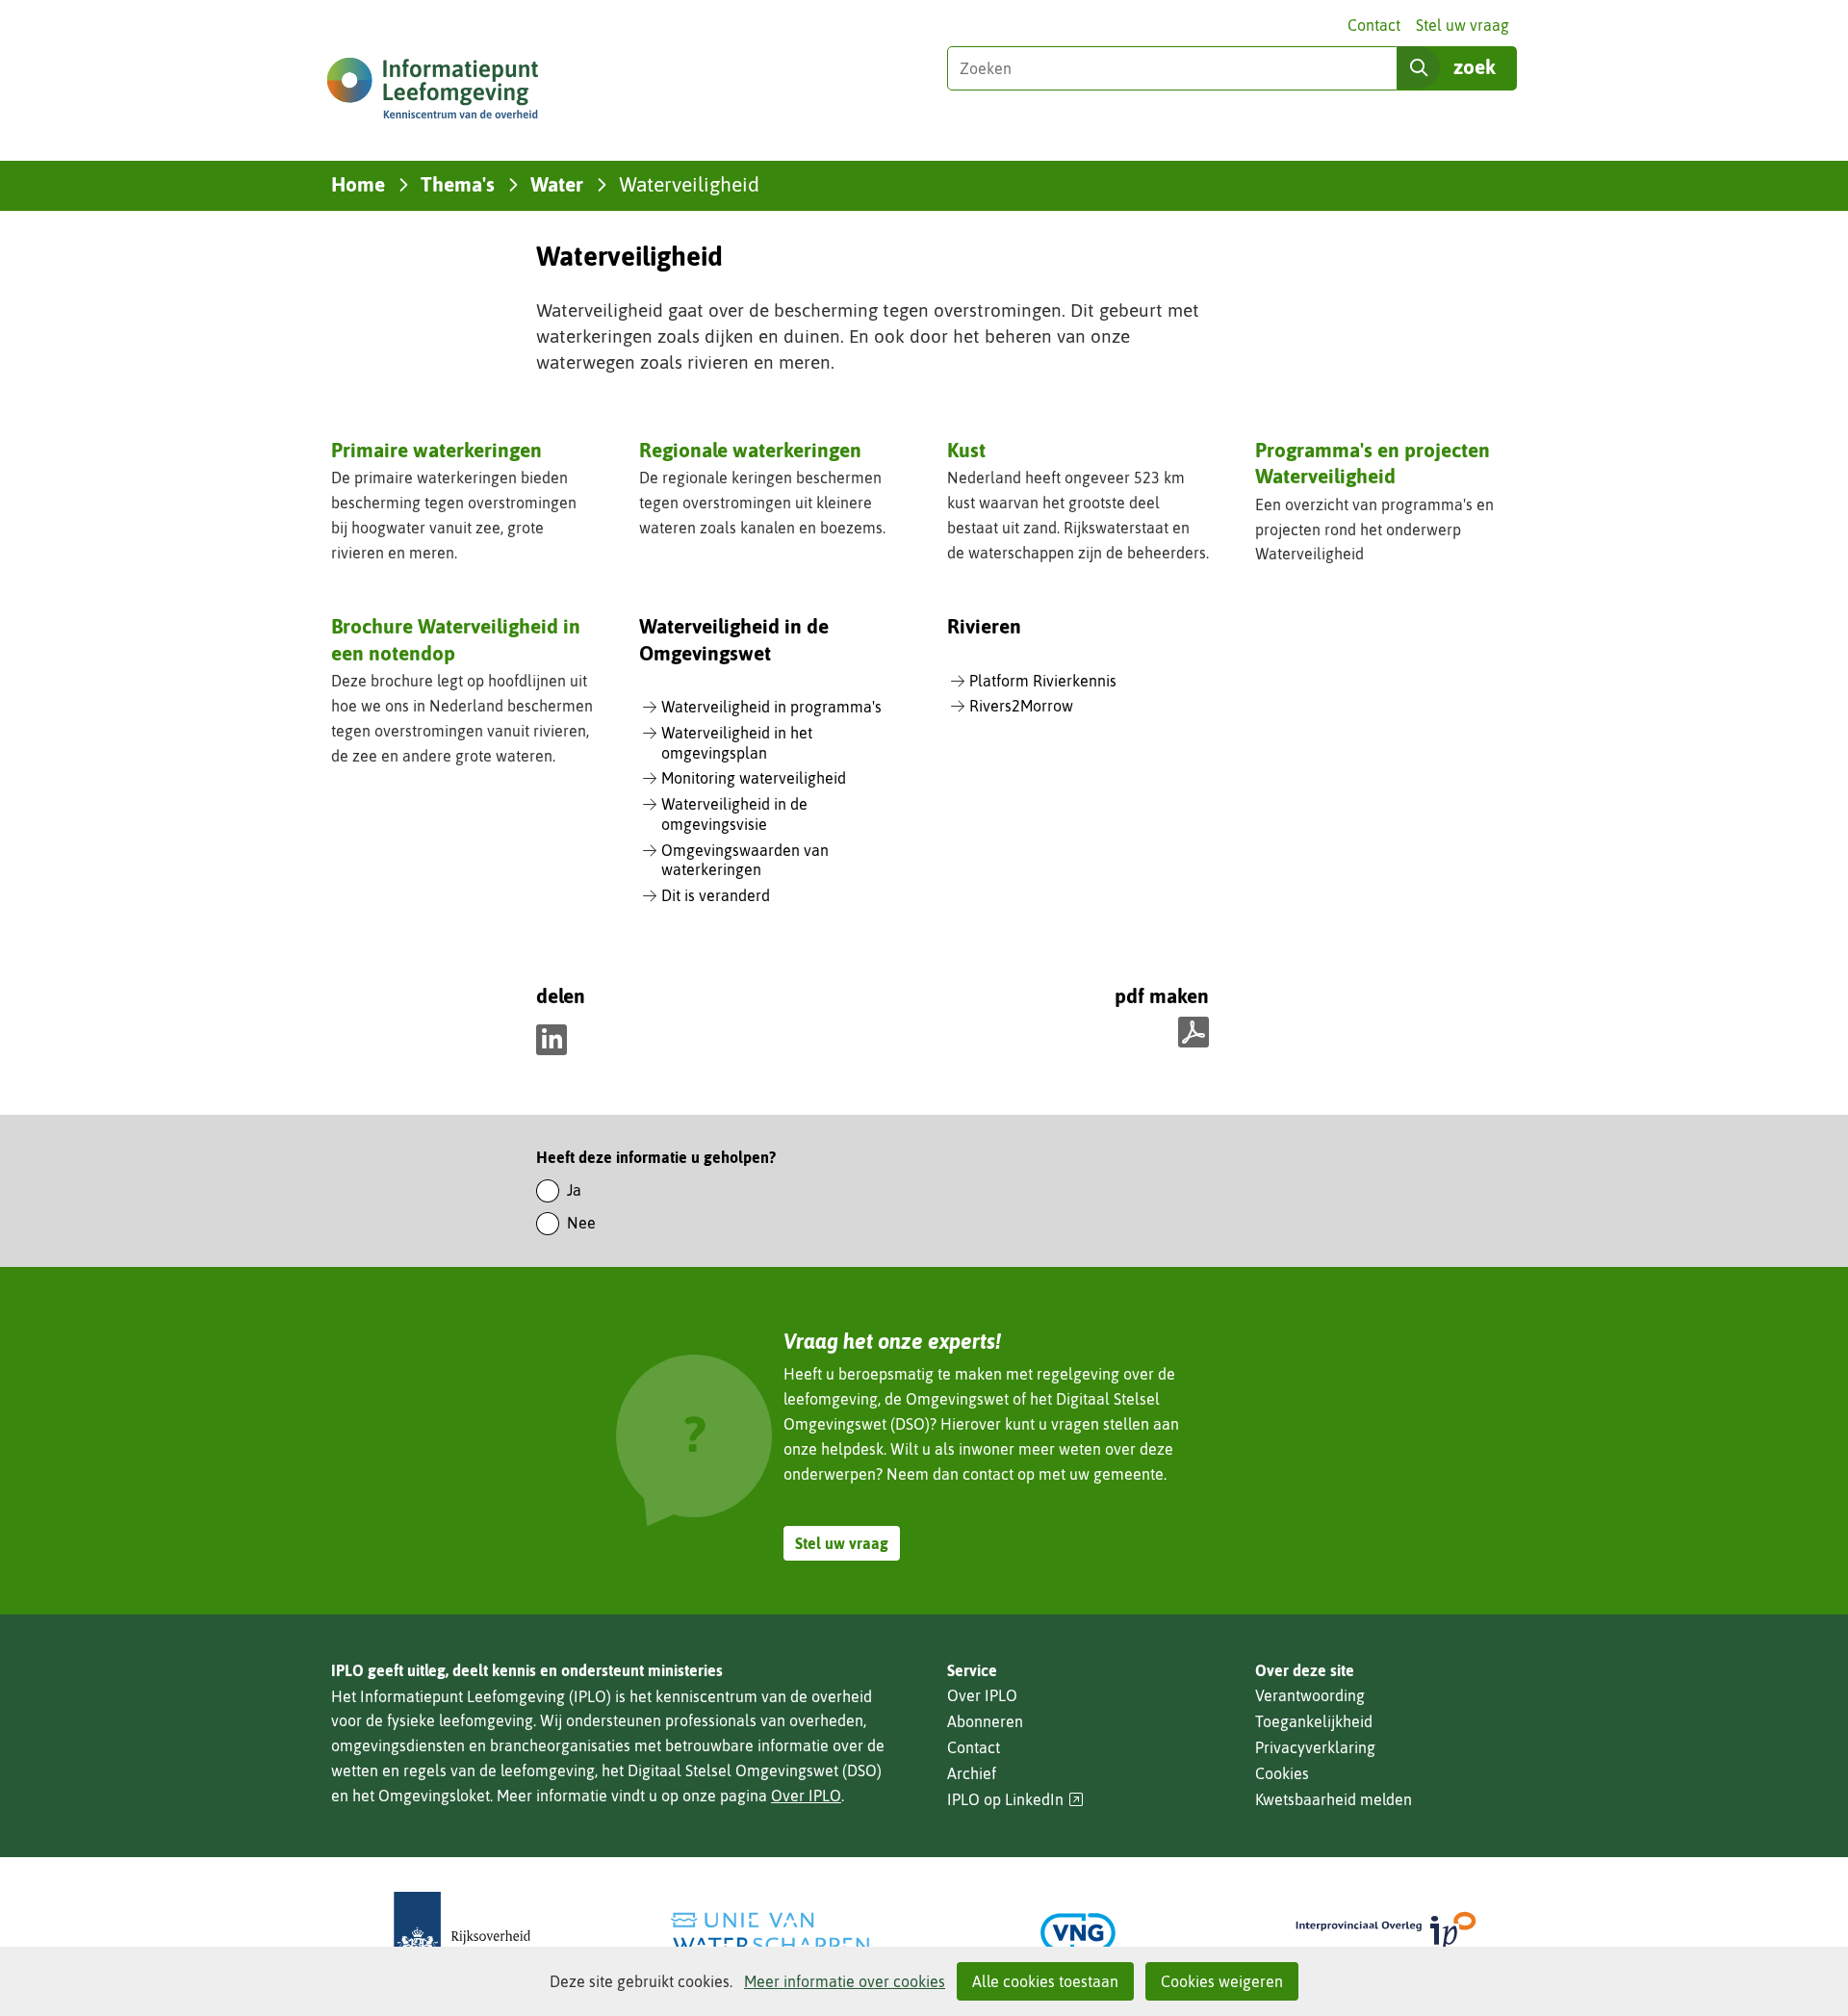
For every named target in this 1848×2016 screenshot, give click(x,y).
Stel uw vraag (1463, 25)
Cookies (1282, 1773)
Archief (972, 1773)
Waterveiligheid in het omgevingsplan (737, 743)
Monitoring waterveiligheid (754, 778)
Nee (581, 1223)
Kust (966, 450)
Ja (574, 1190)
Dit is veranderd (716, 895)
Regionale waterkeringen (750, 450)
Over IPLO (806, 1796)
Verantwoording (1310, 1695)
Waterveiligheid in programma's (771, 707)
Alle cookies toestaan (1045, 1981)
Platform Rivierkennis (1043, 681)
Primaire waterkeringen (436, 450)
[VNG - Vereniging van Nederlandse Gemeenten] (1078, 1933)
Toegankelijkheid (1314, 1721)
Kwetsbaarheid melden (1334, 1799)
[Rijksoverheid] (462, 1933)
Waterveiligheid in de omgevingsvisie (734, 814)
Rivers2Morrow (1021, 706)
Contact (1374, 25)
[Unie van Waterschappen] (770, 1933)
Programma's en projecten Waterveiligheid (1373, 463)
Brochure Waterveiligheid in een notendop (456, 639)
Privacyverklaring (1315, 1747)
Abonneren (985, 1721)
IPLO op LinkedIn (1015, 1800)
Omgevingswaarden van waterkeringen (745, 860)
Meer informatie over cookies (845, 1981)
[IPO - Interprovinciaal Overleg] (1386, 1933)
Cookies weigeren (1222, 1981)
